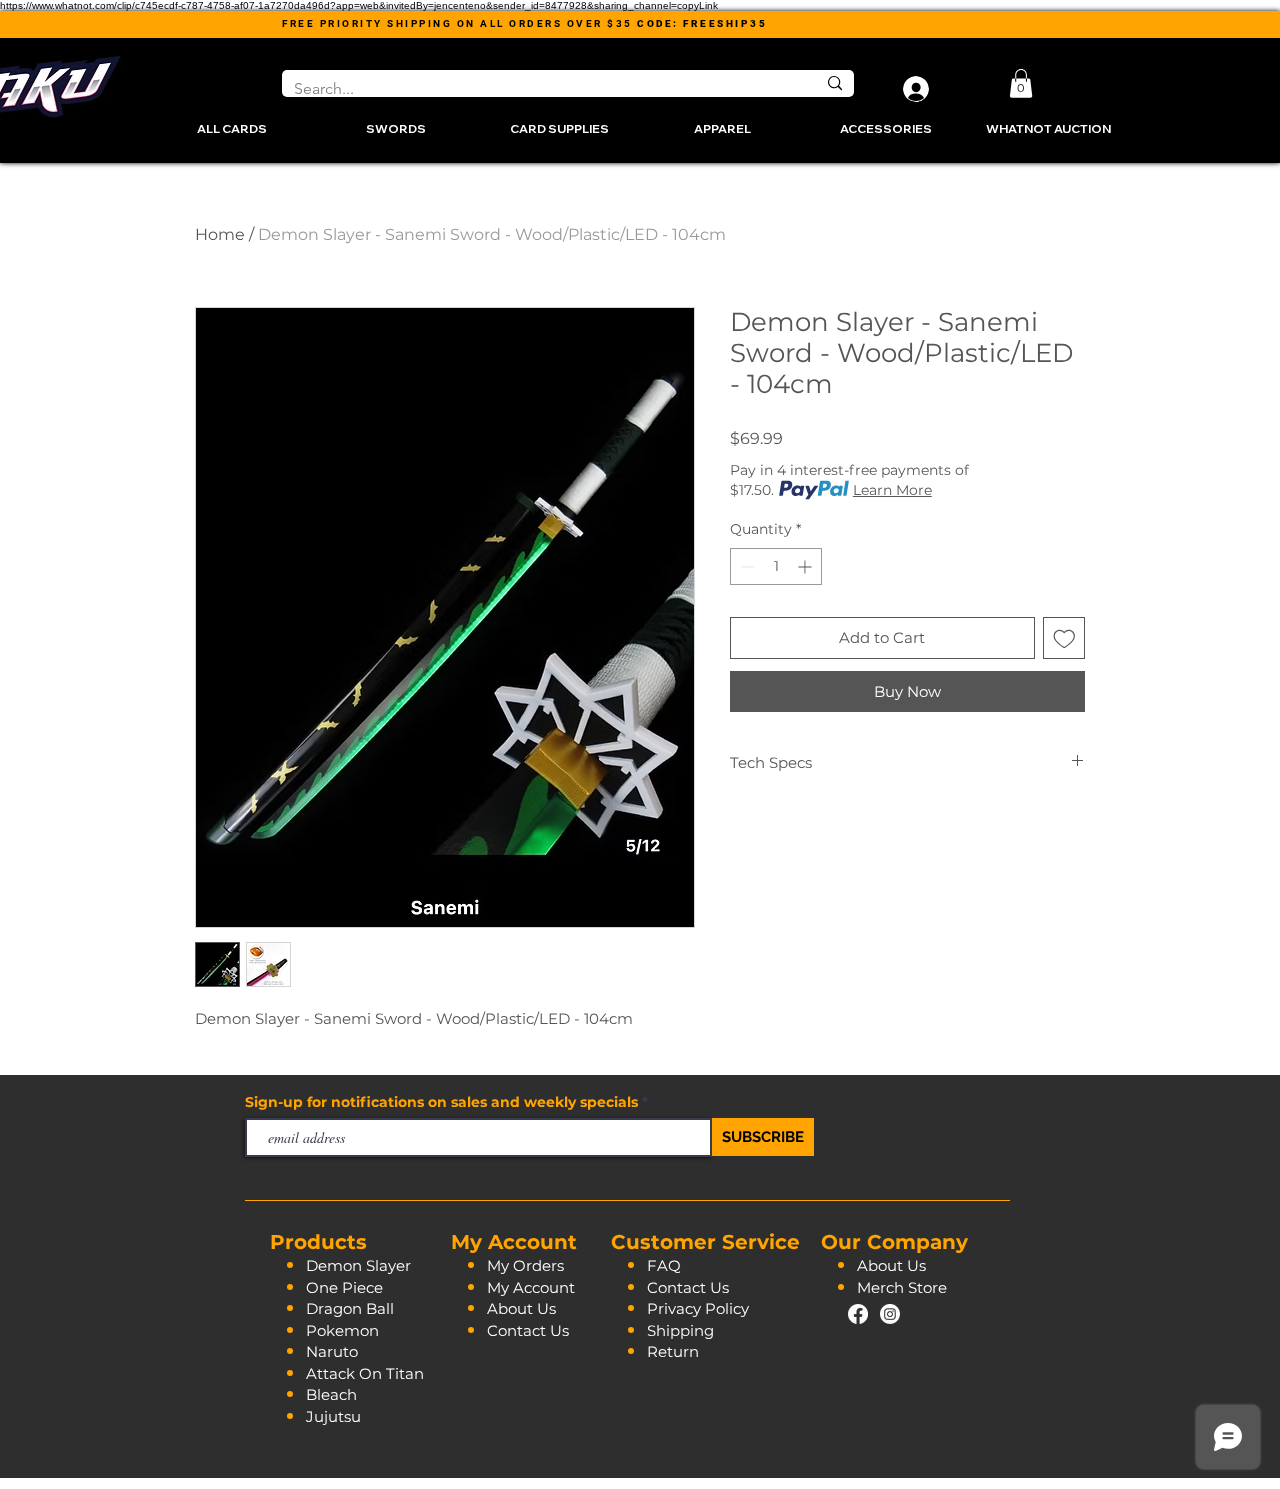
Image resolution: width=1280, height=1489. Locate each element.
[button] (1021, 83)
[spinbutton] (776, 566)
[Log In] (912, 89)
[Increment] (806, 566)
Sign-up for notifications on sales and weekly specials (443, 1102)
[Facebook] (858, 1314)
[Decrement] (745, 566)
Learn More (892, 490)
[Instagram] (890, 1314)
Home (220, 234)
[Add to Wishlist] (1064, 638)
